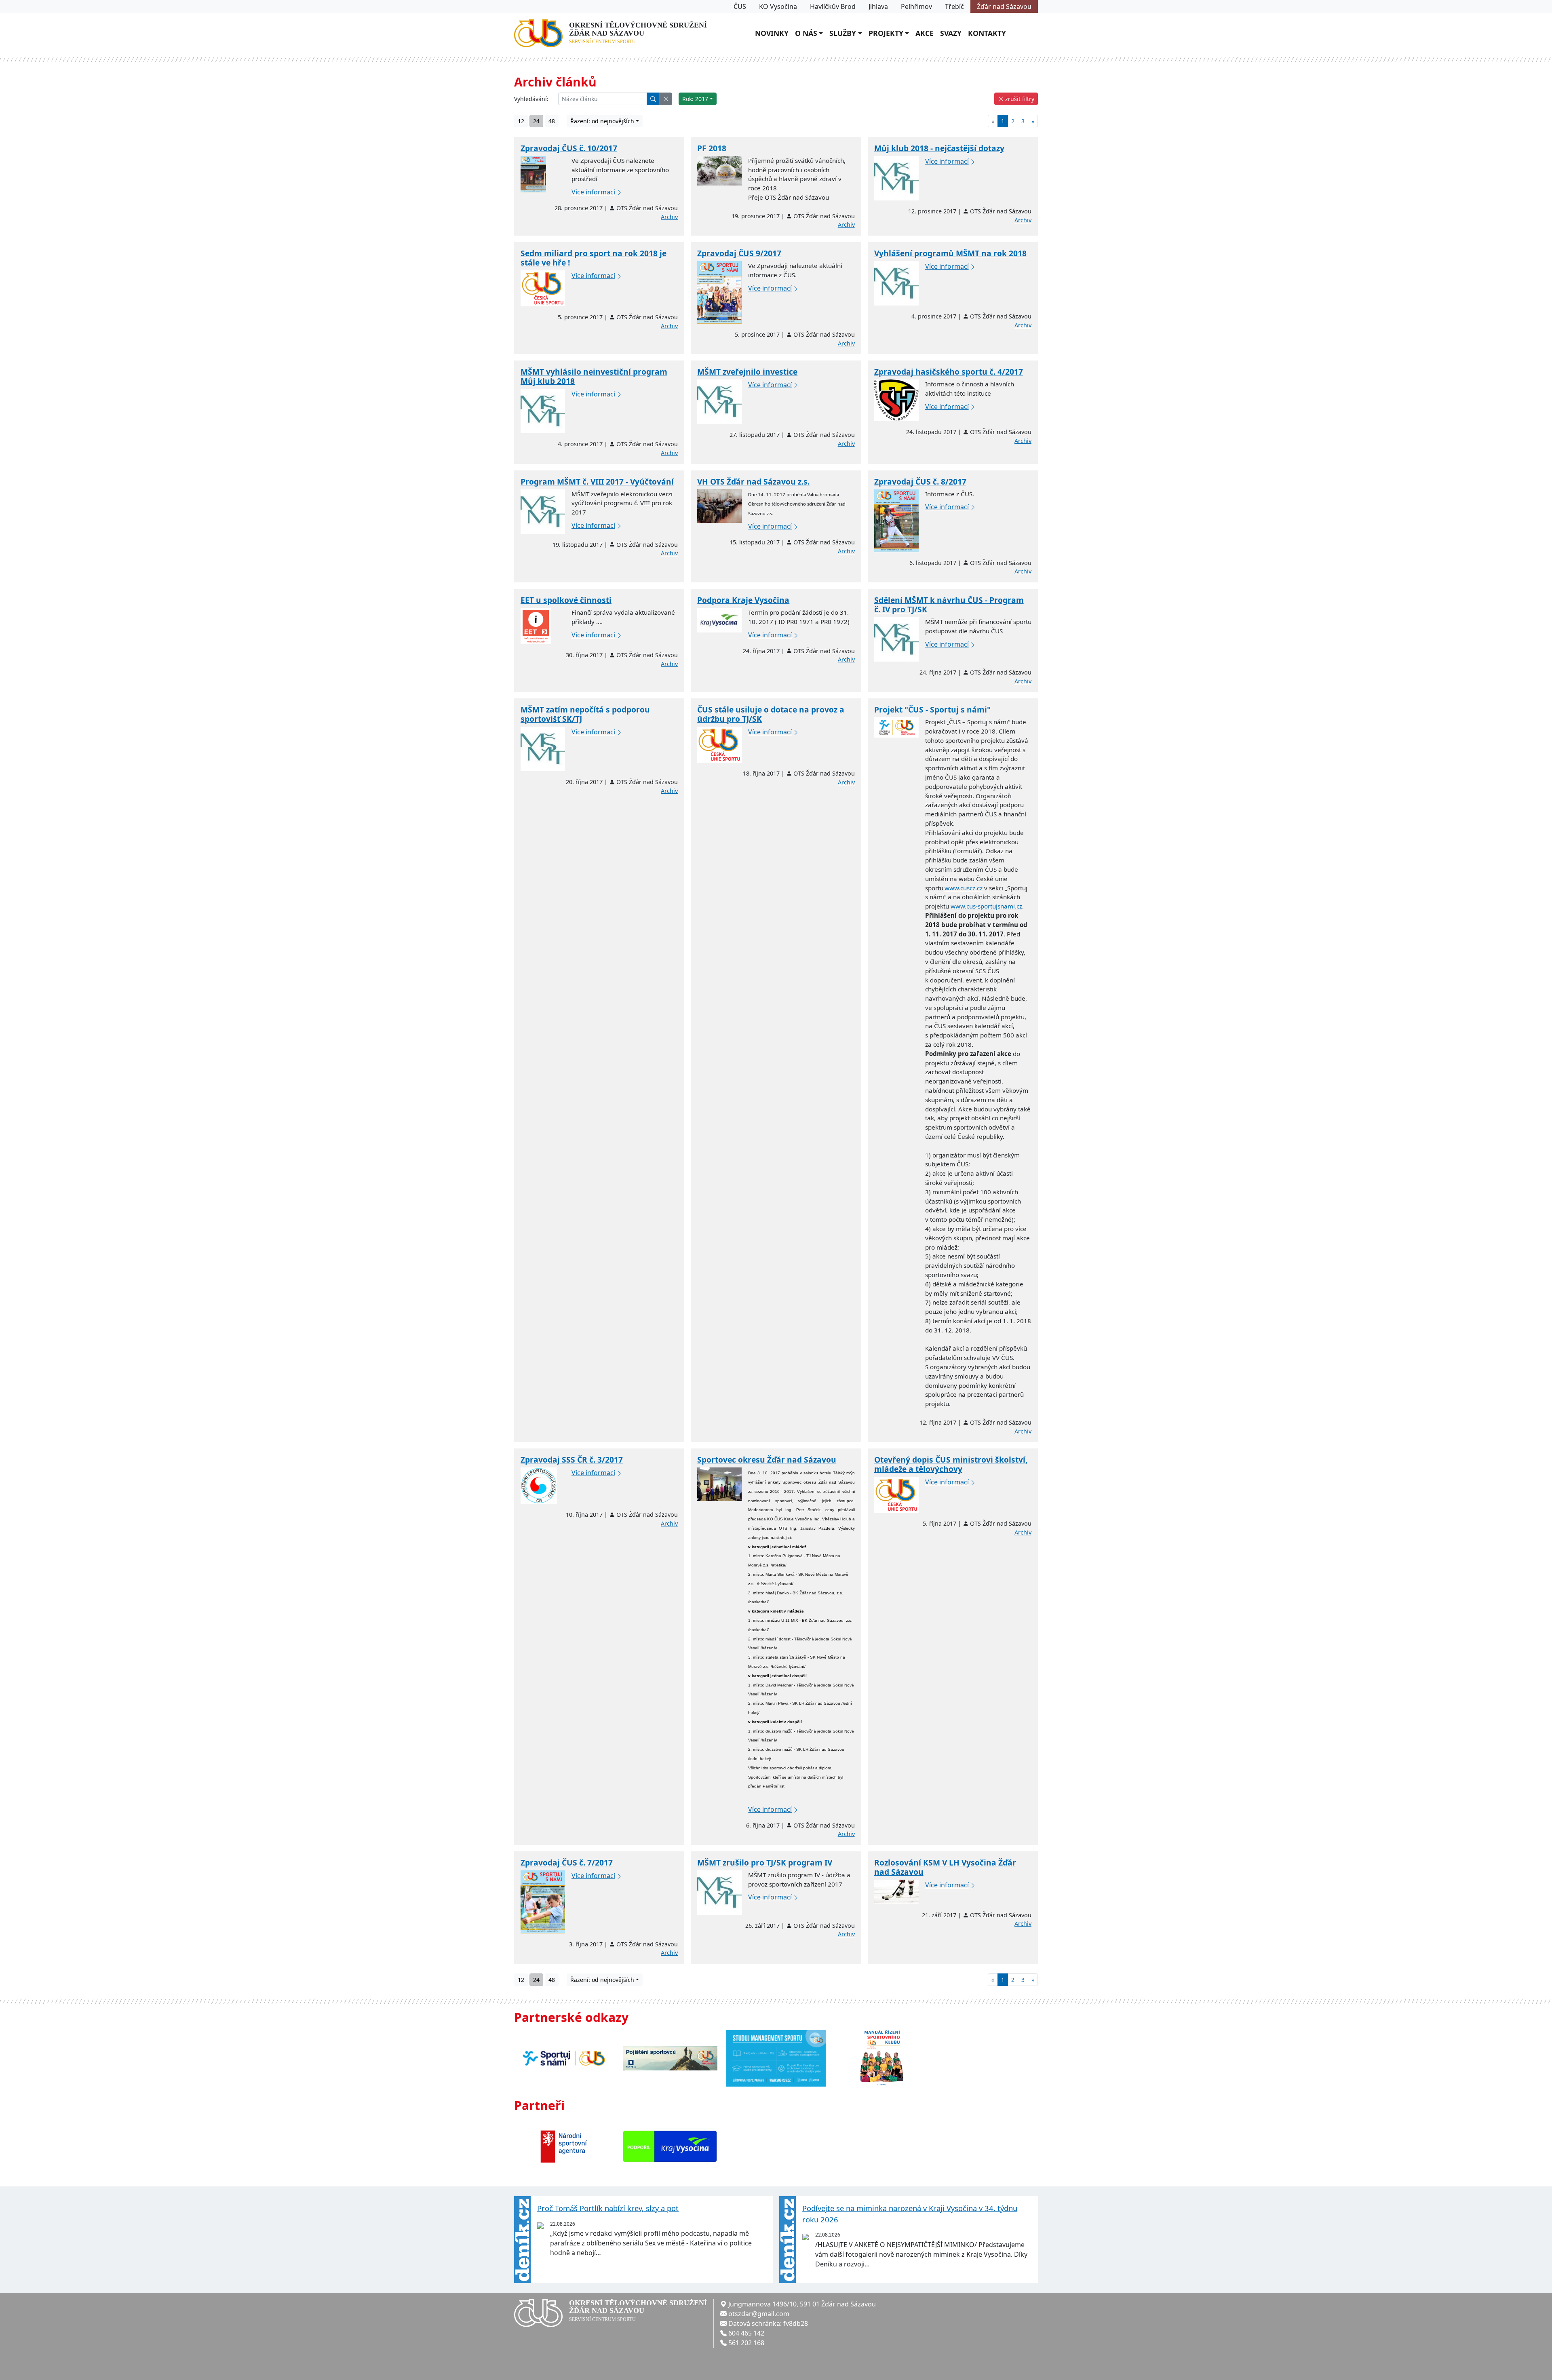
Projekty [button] (886, 33)
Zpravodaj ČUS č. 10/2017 (569, 148)
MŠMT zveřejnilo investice (747, 372)
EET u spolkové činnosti (566, 600)
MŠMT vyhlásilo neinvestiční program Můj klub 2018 (594, 376)
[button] (666, 99)
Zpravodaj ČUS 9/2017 (739, 253)
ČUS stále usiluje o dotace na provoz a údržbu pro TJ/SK (771, 714)
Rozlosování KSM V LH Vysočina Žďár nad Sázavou (945, 1867)
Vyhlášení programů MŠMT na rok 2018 (950, 253)
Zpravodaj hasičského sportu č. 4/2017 (949, 372)
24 (536, 121)
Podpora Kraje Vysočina (743, 600)
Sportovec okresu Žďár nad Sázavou (767, 1460)
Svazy (951, 33)
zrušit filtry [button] (1019, 99)
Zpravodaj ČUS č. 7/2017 (567, 1862)
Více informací (593, 192)
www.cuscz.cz (964, 888)
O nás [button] (806, 33)
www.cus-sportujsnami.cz (986, 906)
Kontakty (987, 33)
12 (521, 121)
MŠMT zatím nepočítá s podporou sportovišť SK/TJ (585, 714)
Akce (925, 33)
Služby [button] (843, 33)
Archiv (669, 217)
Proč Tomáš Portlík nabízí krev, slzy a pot (608, 2208)
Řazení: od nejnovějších (602, 121)
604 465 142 (746, 2333)
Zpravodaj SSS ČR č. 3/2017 (572, 1460)
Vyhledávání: (531, 99)
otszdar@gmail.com (759, 2314)
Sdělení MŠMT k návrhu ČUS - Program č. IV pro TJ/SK (949, 605)
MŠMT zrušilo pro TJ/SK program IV (765, 1862)
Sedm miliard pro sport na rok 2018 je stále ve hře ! (594, 258)
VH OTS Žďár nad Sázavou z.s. (753, 482)
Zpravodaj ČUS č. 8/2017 (920, 482)
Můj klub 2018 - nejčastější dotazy (939, 148)
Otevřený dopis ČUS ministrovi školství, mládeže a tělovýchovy (951, 1464)
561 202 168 (746, 2343)
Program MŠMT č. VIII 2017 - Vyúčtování (597, 482)
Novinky (772, 33)
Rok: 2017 (695, 99)
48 (552, 121)
